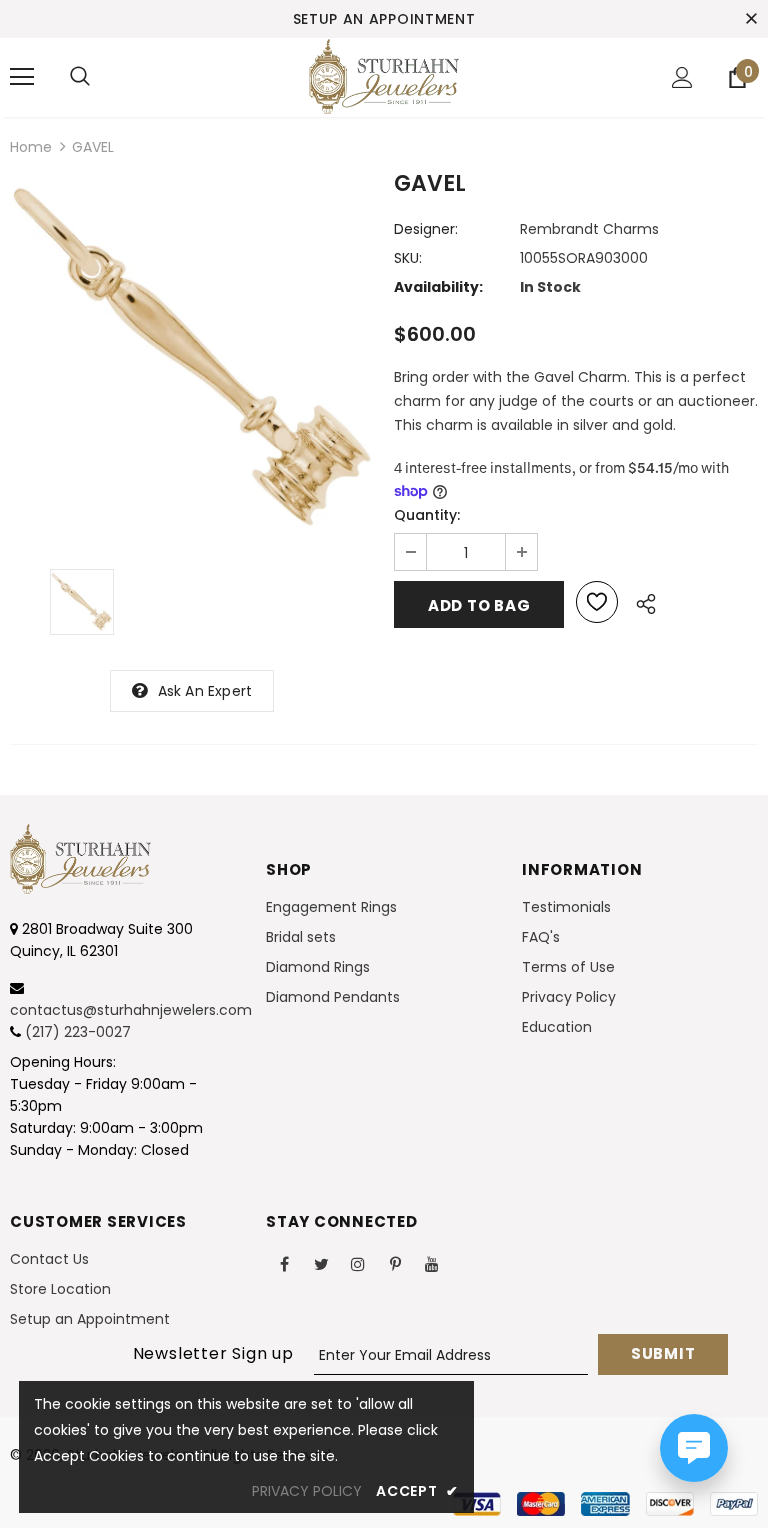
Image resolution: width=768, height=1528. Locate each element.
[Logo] (384, 76)
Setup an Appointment (384, 19)
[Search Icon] (80, 77)
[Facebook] (284, 1263)
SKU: (408, 258)
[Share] (640, 601)
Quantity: (427, 515)
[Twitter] (321, 1263)
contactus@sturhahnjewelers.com (131, 1010)
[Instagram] (358, 1263)
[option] (192, 357)
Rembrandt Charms (589, 229)
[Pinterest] (395, 1263)
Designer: (426, 229)
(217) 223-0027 (78, 1032)
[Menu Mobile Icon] (22, 77)
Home (31, 147)
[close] (751, 19)
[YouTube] (432, 1263)
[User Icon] (682, 77)
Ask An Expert (205, 691)
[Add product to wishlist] (597, 602)
